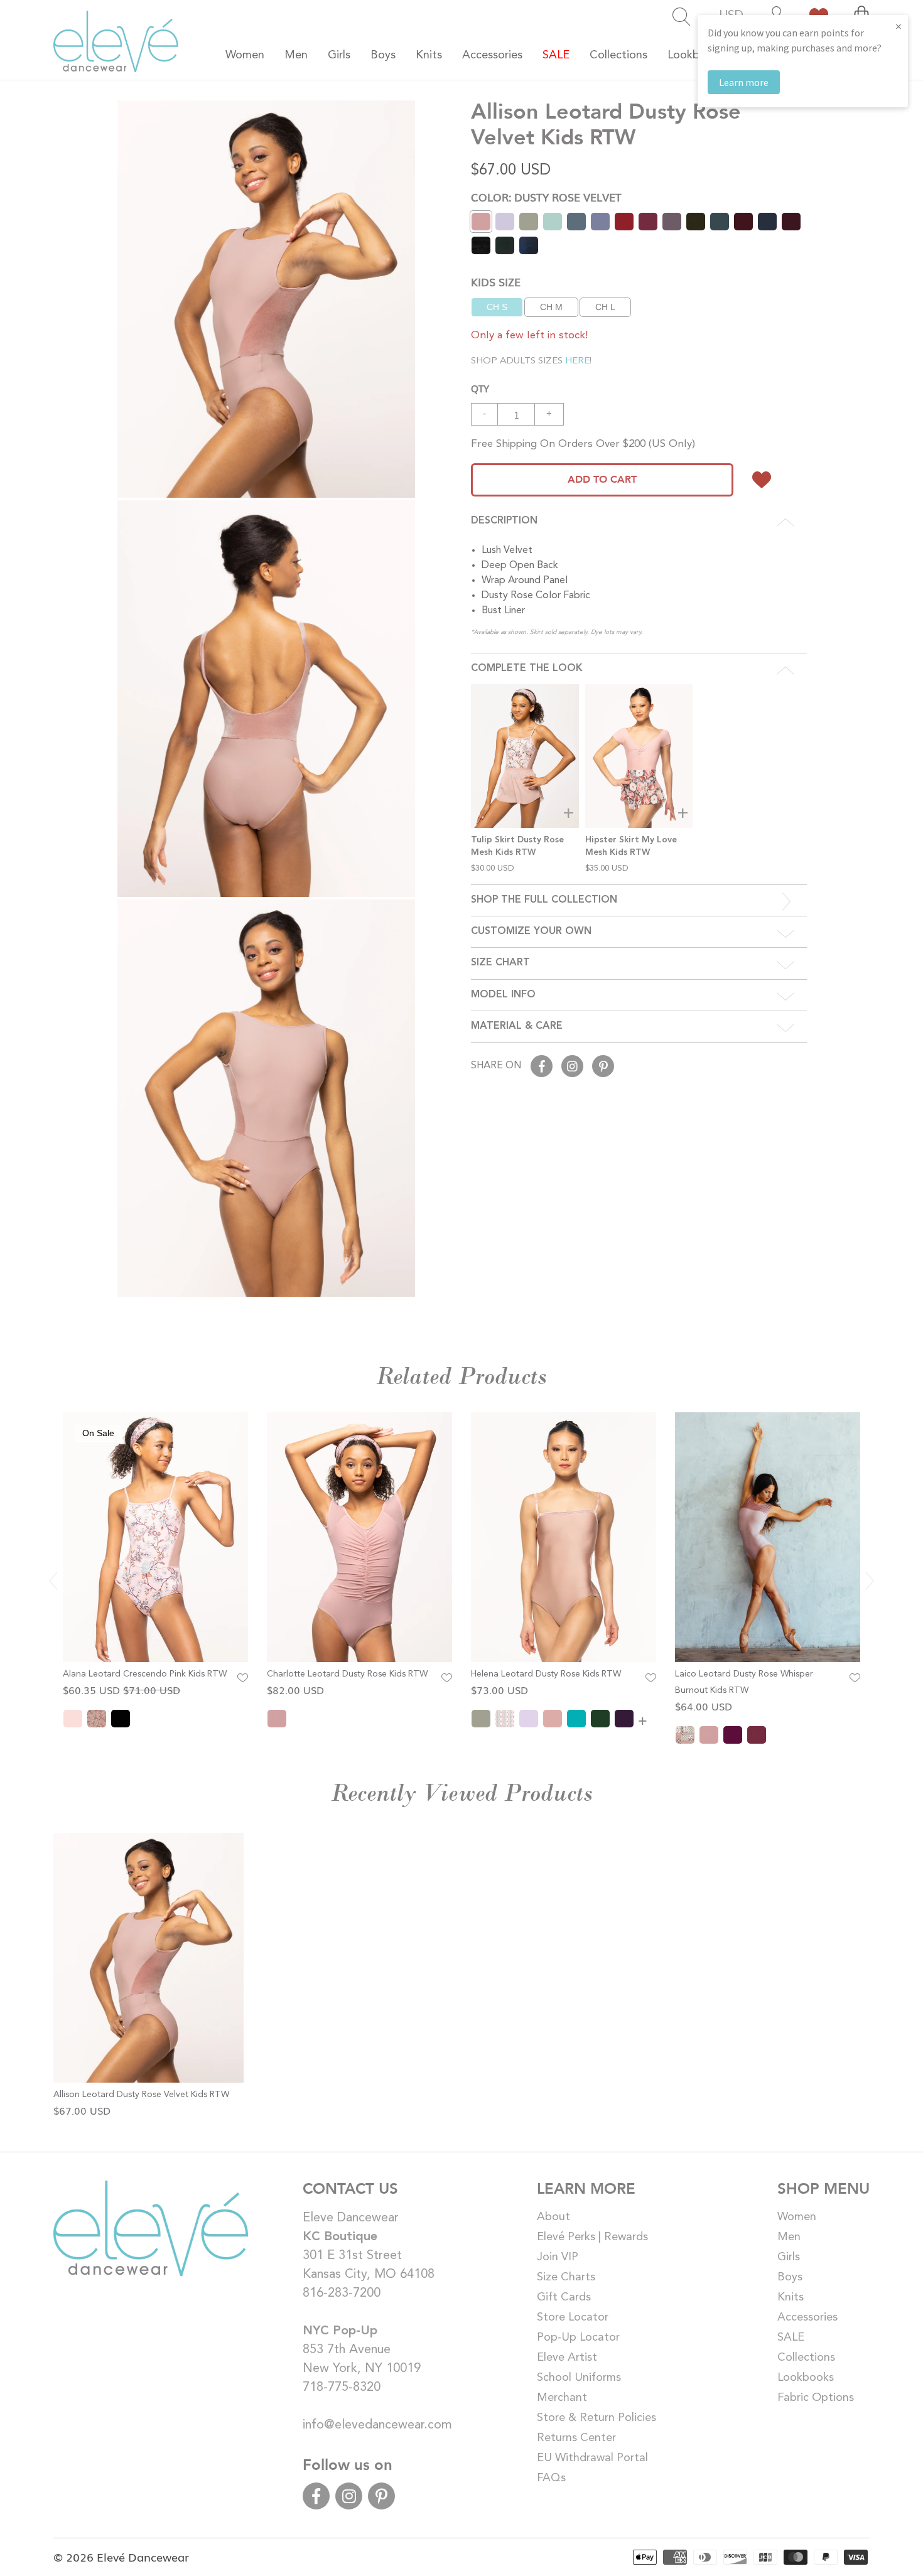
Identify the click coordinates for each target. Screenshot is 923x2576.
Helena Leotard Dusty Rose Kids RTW (546, 1674)
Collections (806, 2358)
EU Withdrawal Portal (592, 2458)
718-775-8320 (342, 2388)
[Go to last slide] (53, 1580)
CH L (605, 307)
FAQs (551, 2478)
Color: (546, 197)
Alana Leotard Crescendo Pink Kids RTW (145, 1674)
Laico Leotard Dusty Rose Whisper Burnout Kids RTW (744, 1682)
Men (789, 2237)
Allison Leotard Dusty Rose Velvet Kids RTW (141, 2095)
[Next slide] (870, 1580)
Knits (791, 2297)
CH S (497, 307)
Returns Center (576, 2438)
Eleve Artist (567, 2358)
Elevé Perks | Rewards (592, 2237)
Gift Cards (564, 2297)
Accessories (807, 2317)
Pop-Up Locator (578, 2337)
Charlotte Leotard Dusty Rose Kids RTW (347, 1674)
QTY (480, 388)
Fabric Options (816, 2398)
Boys (790, 2277)
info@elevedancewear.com (377, 2425)
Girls (789, 2257)
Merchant (562, 2398)
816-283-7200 (342, 2294)
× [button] (899, 26)
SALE (791, 2337)
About (553, 2217)
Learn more (744, 82)
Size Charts (566, 2277)
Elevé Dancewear (143, 2557)
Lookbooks (806, 2378)
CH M (551, 307)
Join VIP (558, 2257)
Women (797, 2217)
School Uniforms (579, 2378)
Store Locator (573, 2317)
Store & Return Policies (596, 2418)
